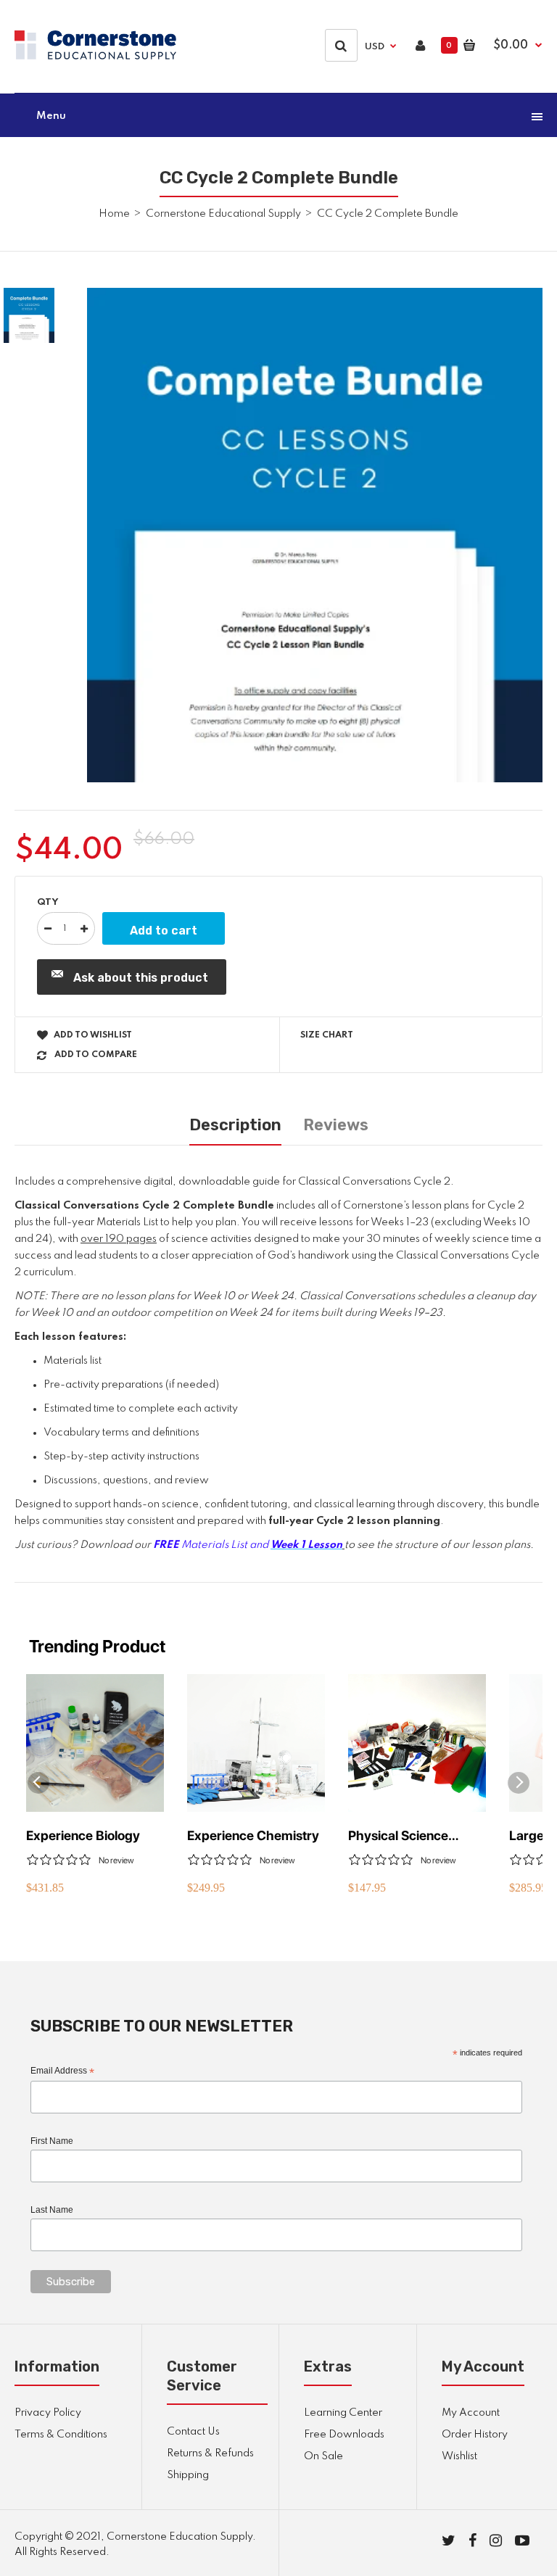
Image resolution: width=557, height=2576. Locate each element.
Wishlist (459, 2456)
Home (114, 214)
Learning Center (343, 2413)
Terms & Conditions (61, 2435)
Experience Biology (83, 1835)
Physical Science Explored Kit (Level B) (412, 1836)
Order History (475, 2435)
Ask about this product (141, 978)
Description (235, 1125)
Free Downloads (344, 2435)
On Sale (323, 2456)
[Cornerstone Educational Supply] (95, 57)
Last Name (52, 2210)
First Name (52, 2141)
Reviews (336, 1125)
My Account (471, 2413)
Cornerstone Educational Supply (223, 214)
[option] (315, 535)
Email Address (62, 2071)
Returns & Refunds (210, 2453)
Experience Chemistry (253, 1835)
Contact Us (193, 2432)
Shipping (188, 2475)
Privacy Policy (48, 2413)
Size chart (327, 1035)
